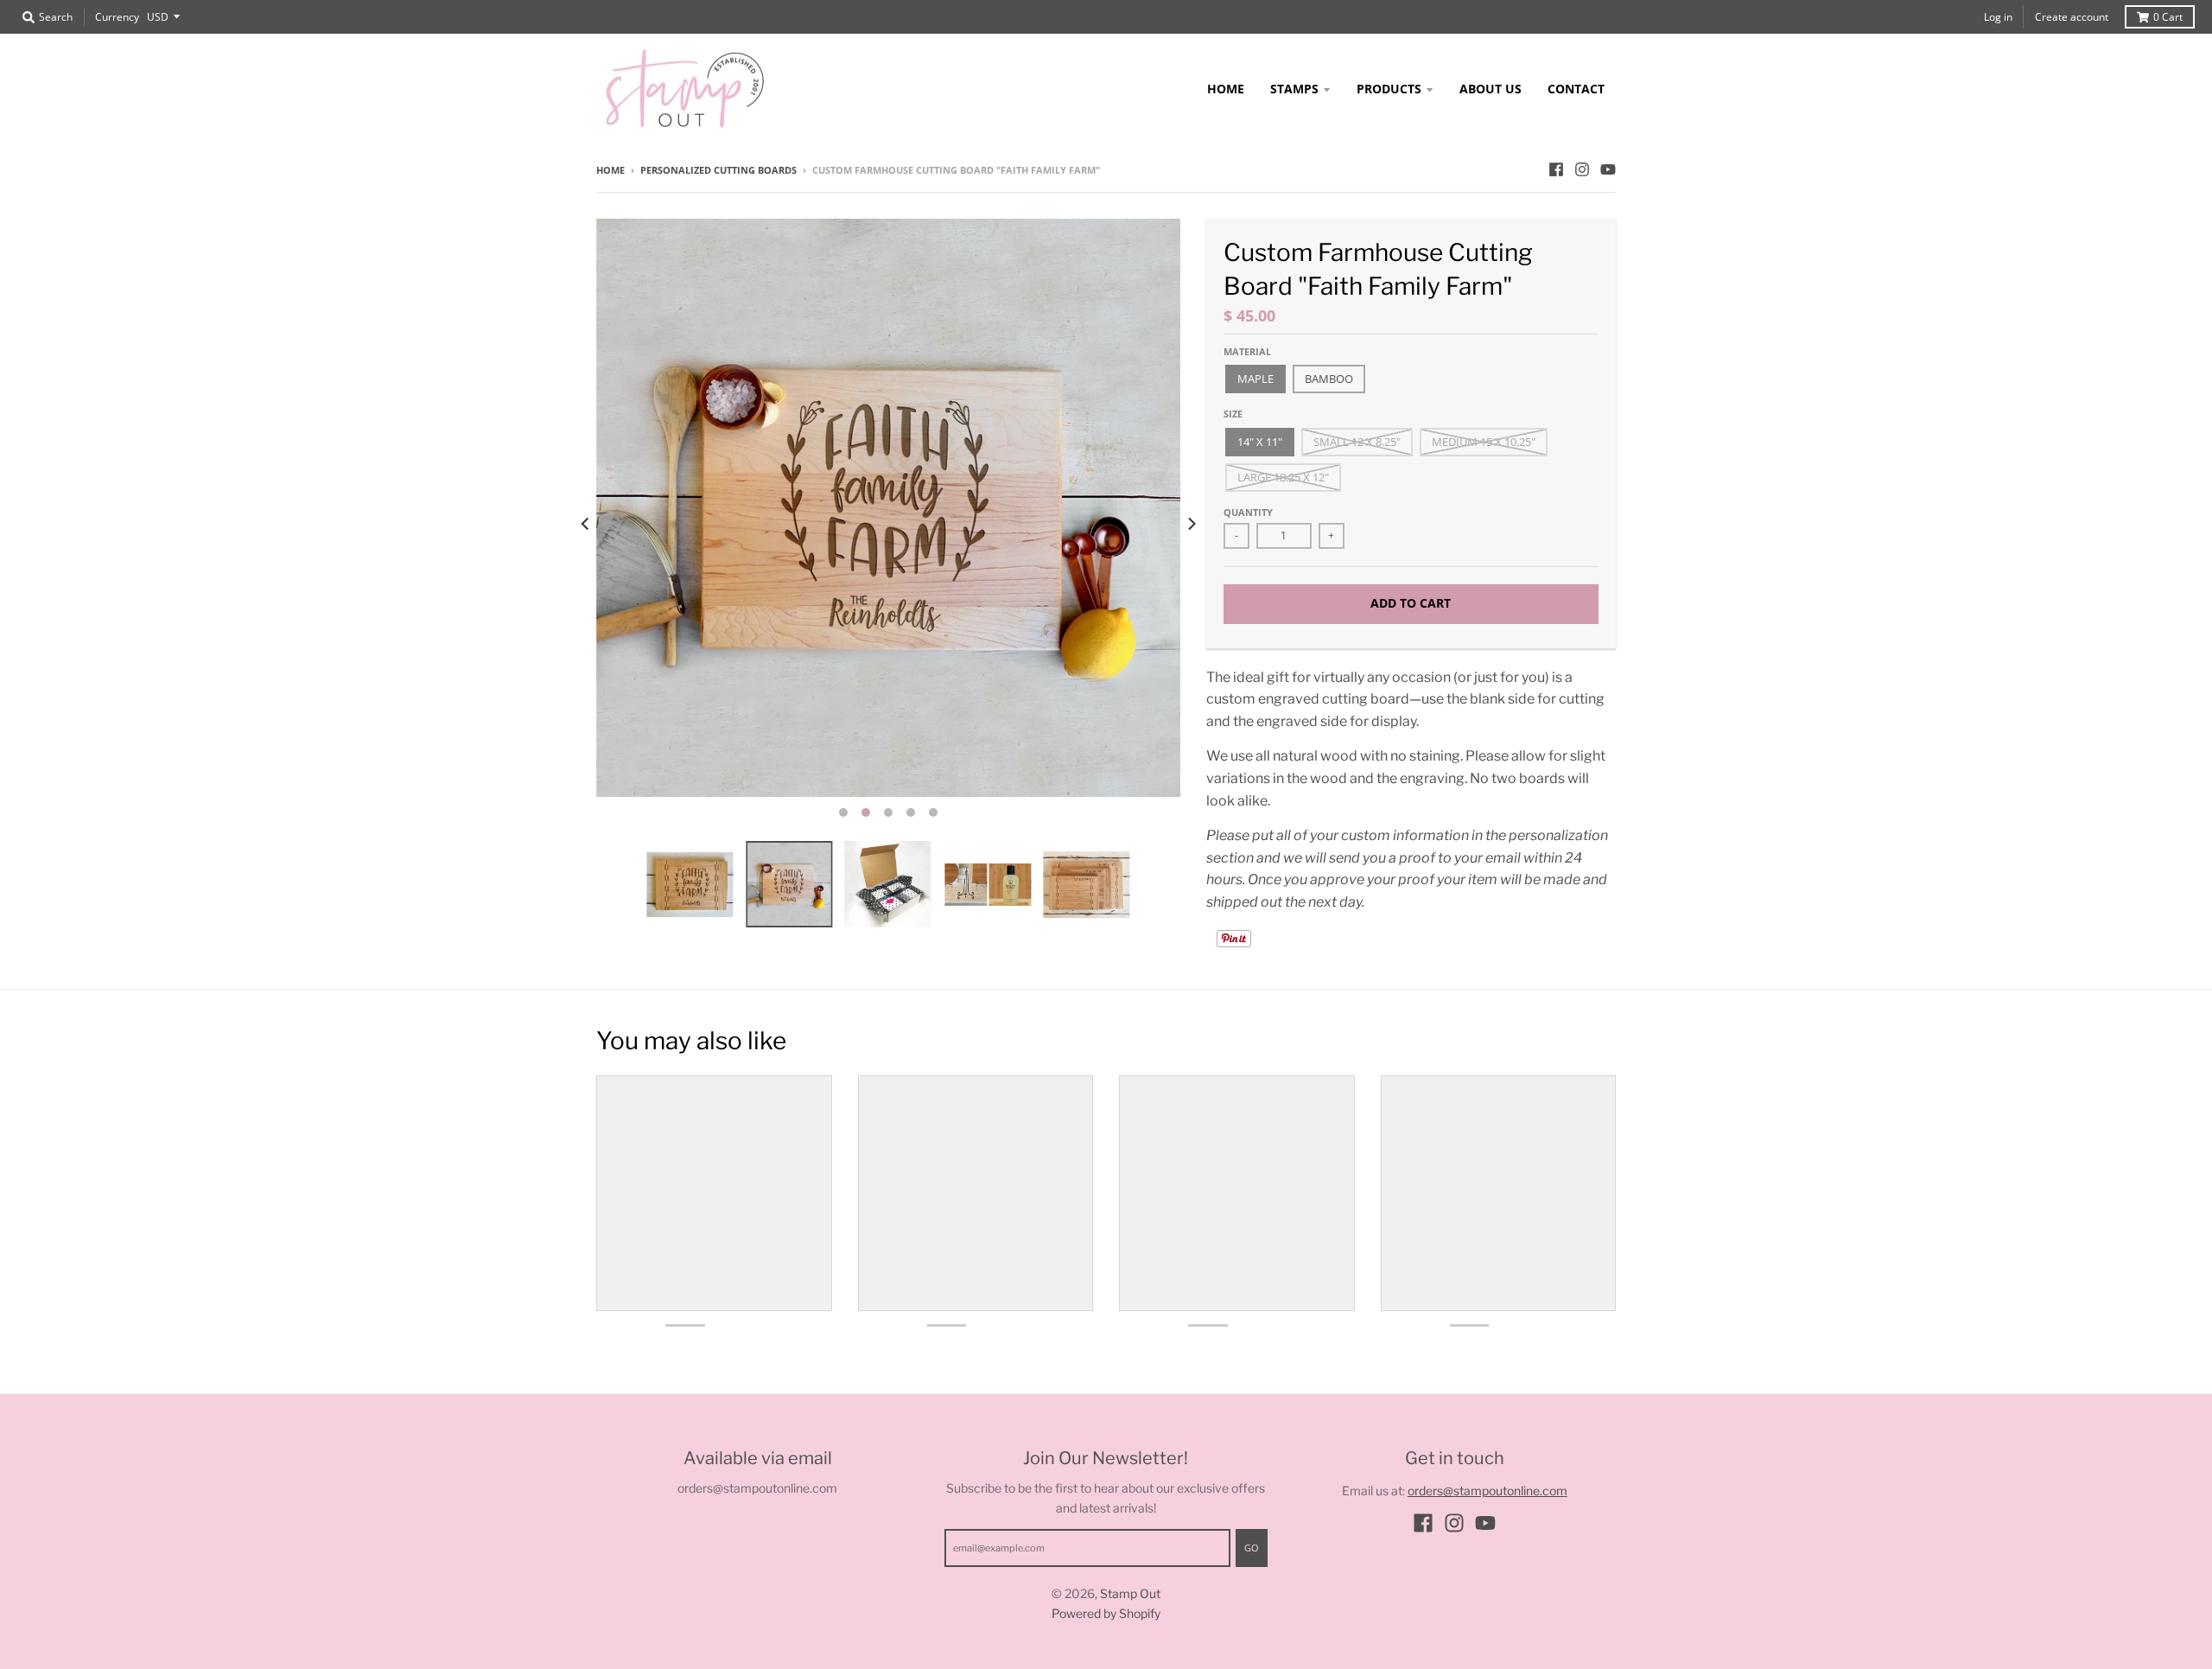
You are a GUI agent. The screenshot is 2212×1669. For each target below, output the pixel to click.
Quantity (1248, 512)
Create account (2072, 17)
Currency (117, 17)
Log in (1998, 17)
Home (610, 170)
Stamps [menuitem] (1294, 89)
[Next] (1191, 523)
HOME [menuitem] (1226, 89)
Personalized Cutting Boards (718, 170)
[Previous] (586, 523)
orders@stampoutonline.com (1487, 1491)
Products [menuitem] (1389, 89)
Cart (2168, 17)
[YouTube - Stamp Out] (1608, 169)
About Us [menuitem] (1491, 89)
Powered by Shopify (1106, 1613)
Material (1247, 351)
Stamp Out (1130, 1593)
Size (1233, 414)
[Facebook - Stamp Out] (1556, 169)
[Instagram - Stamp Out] (1582, 169)
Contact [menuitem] (1576, 89)
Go (1252, 1548)
